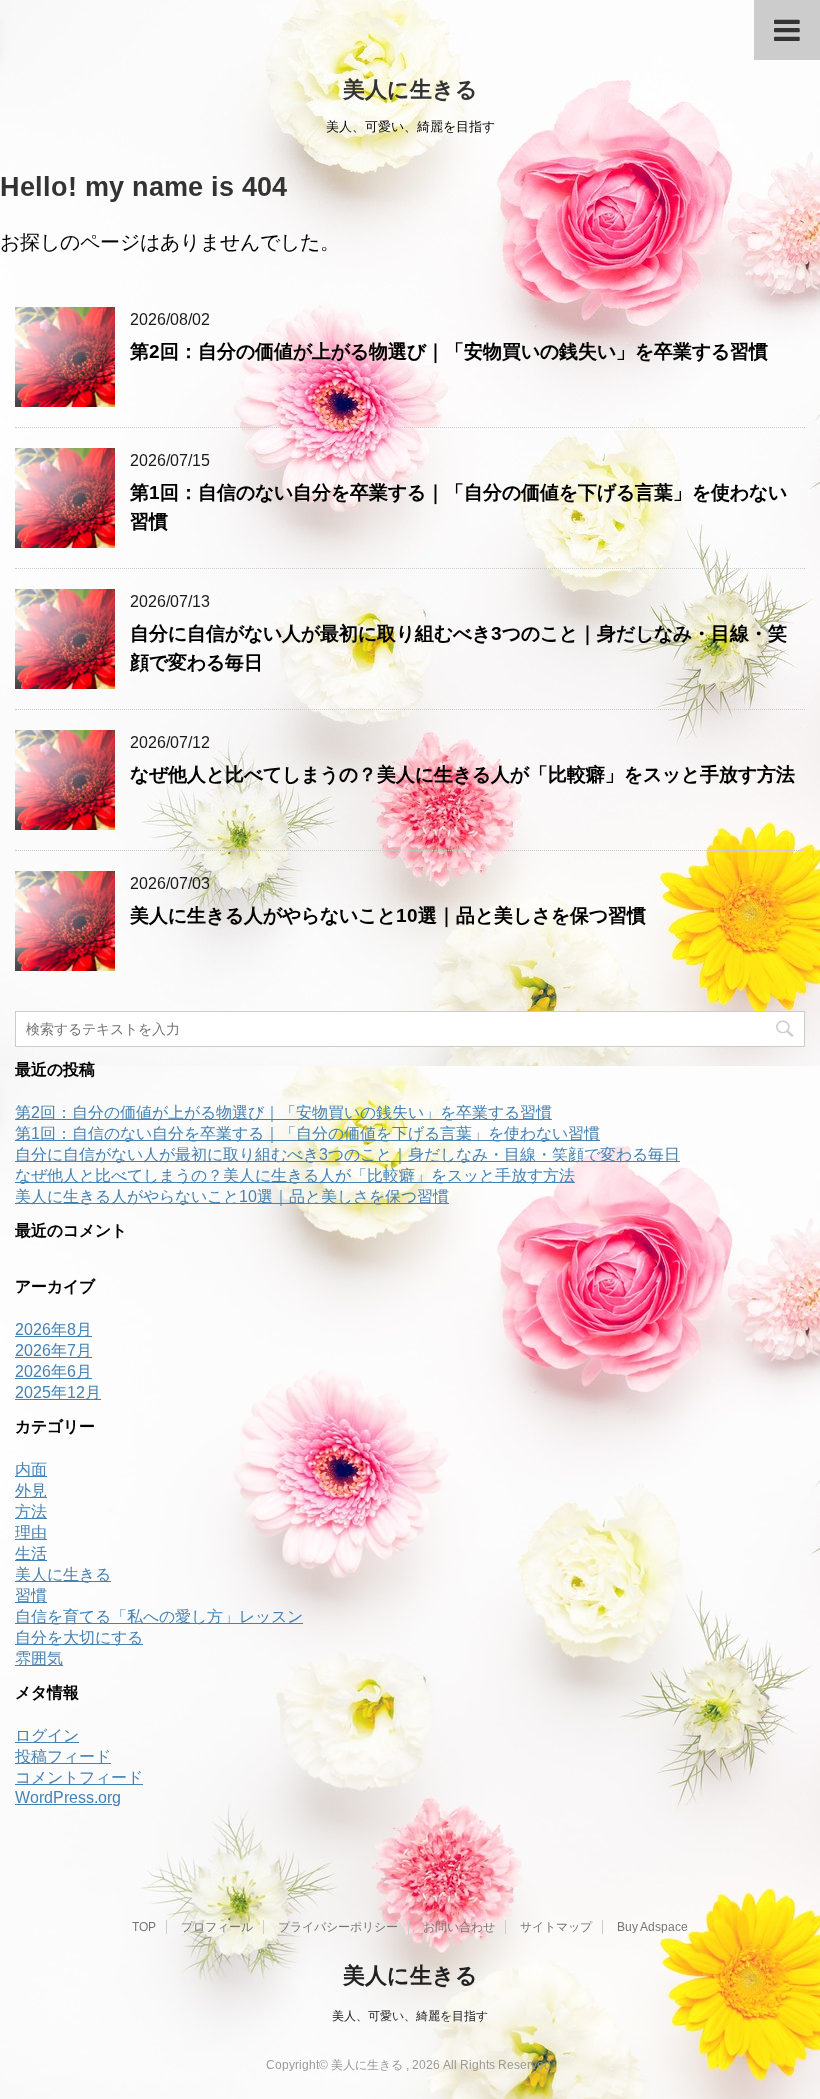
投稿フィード (63, 1756)
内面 (31, 1469)
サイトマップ (556, 1927)
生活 (31, 1553)
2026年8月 (53, 1329)
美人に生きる (410, 89)
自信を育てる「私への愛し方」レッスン (159, 1616)
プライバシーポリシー (338, 1927)
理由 (31, 1532)
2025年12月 (58, 1392)
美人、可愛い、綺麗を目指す (410, 2016)
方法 (31, 1511)
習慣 (31, 1595)
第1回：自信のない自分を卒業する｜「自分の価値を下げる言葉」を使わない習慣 (307, 1133)
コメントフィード (79, 1777)
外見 (31, 1490)
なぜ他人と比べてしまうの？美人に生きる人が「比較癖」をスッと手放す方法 (462, 774)
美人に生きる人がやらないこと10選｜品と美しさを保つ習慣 (388, 915)
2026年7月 (53, 1350)
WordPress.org (68, 1797)
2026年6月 (53, 1371)
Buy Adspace (652, 1927)
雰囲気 (39, 1658)
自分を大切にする (79, 1637)
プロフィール (217, 1927)
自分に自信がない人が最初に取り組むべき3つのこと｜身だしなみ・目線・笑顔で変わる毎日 (347, 1154)
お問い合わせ (459, 1927)
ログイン (47, 1735)
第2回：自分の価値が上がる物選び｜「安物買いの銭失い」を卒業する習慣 (449, 351)
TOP (144, 1927)
